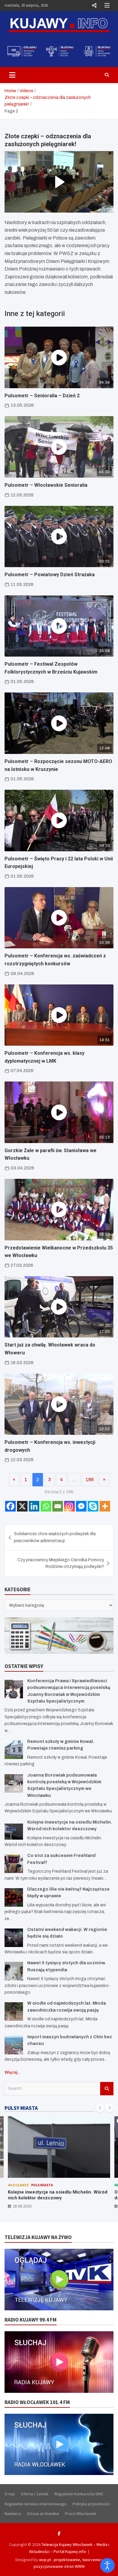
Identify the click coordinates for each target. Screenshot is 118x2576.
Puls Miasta (42, 2185)
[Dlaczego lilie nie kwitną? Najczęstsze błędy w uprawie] (14, 1897)
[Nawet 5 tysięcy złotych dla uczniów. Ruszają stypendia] (14, 1971)
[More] (105, 1506)
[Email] (58, 1506)
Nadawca (13, 2514)
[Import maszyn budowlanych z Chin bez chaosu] (14, 2045)
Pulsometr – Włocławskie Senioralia (46, 485)
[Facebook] (10, 1506)
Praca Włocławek (81, 2514)
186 (90, 1480)
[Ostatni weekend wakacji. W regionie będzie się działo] (14, 1938)
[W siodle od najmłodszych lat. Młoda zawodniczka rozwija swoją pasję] (14, 2011)
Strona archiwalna (43, 2514)
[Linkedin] (34, 1506)
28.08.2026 (22, 2206)
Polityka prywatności (91, 2504)
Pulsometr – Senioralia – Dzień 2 (42, 396)
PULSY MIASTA (21, 2108)
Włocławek (18, 2185)
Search (107, 2089)
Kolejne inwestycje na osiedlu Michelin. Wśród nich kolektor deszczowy (58, 2195)
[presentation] (100, 2108)
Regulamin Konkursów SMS (79, 2494)
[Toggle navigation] (12, 75)
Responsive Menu (94, 5)
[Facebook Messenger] (81, 1506)
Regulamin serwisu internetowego (36, 2504)
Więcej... (12, 2072)
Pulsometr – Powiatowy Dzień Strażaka (50, 575)
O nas (10, 2494)
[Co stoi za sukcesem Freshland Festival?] (14, 1864)
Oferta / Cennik (35, 2494)
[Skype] (93, 1506)
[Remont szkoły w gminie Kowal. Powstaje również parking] (14, 1750)
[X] (22, 1506)
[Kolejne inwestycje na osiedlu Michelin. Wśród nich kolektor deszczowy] (14, 1830)
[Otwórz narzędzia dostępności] (107, 2565)
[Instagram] (69, 1506)
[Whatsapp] (46, 1506)
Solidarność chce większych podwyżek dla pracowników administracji (55, 1537)
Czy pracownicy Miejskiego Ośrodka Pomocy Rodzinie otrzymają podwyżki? (61, 1563)
